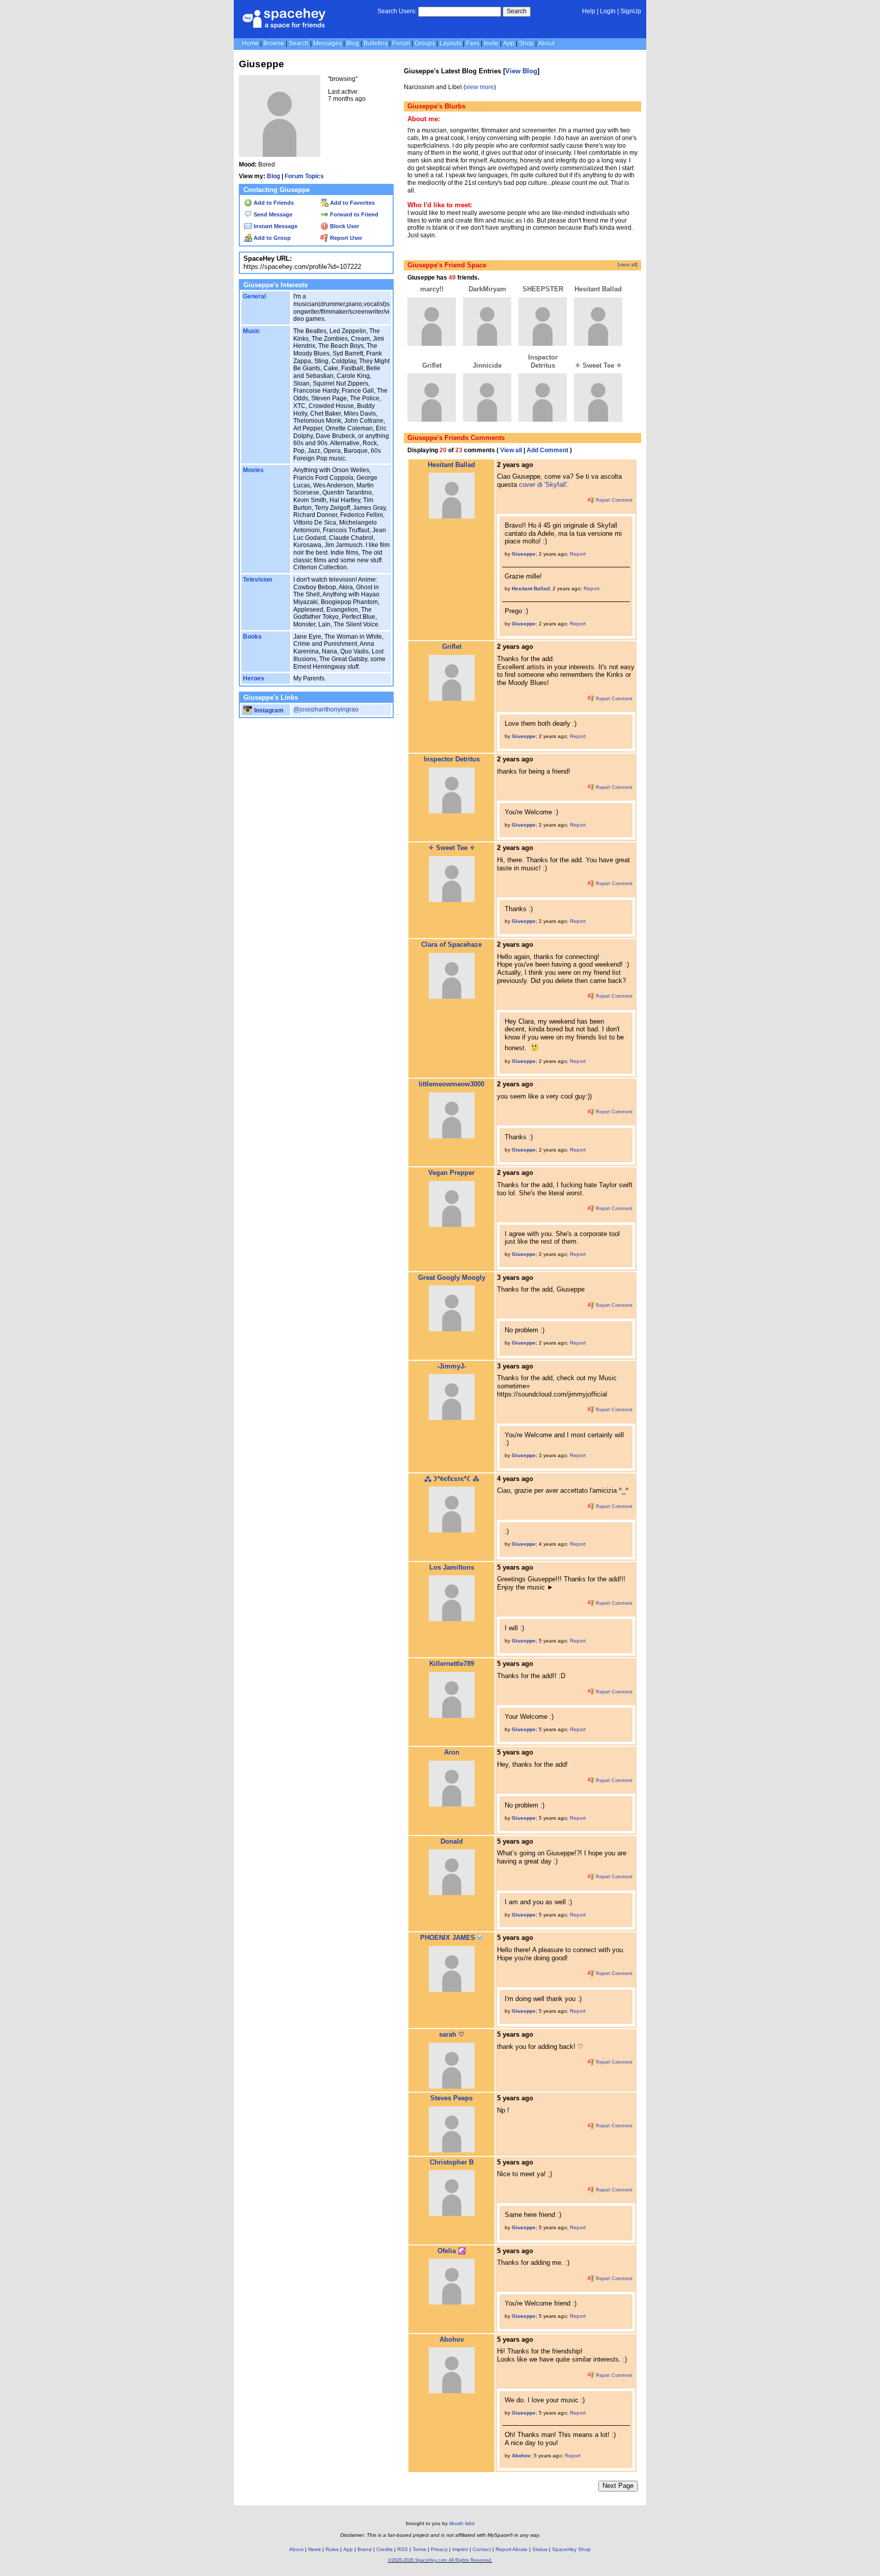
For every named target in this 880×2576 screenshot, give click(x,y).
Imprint (460, 2549)
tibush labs (462, 2523)
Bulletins (376, 43)
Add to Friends (273, 203)
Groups (425, 43)
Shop (526, 43)
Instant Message (275, 226)
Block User (344, 226)
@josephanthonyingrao (326, 709)
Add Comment (547, 450)
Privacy (439, 2549)
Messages (327, 43)
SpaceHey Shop (571, 2549)
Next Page (618, 2486)
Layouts (450, 43)
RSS (403, 2549)
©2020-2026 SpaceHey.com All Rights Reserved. (440, 2560)
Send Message (272, 214)
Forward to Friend (353, 214)
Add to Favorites (352, 203)
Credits (384, 2549)
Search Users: (397, 11)
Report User (345, 238)
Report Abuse (512, 2549)
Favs (473, 43)
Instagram (268, 710)
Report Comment (613, 500)
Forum (401, 43)
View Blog (521, 71)
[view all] (628, 265)
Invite (491, 43)
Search (517, 11)
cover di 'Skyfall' (543, 485)
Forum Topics (304, 176)
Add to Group (271, 238)
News (314, 2549)
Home (250, 43)
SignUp (631, 11)
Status (540, 2549)
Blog (353, 43)
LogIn (608, 11)
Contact (482, 2549)
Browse (274, 43)
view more (480, 87)
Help (589, 11)
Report (578, 554)
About (546, 43)
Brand (365, 2549)
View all (511, 450)
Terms (419, 2549)
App (509, 43)
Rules (332, 2549)
